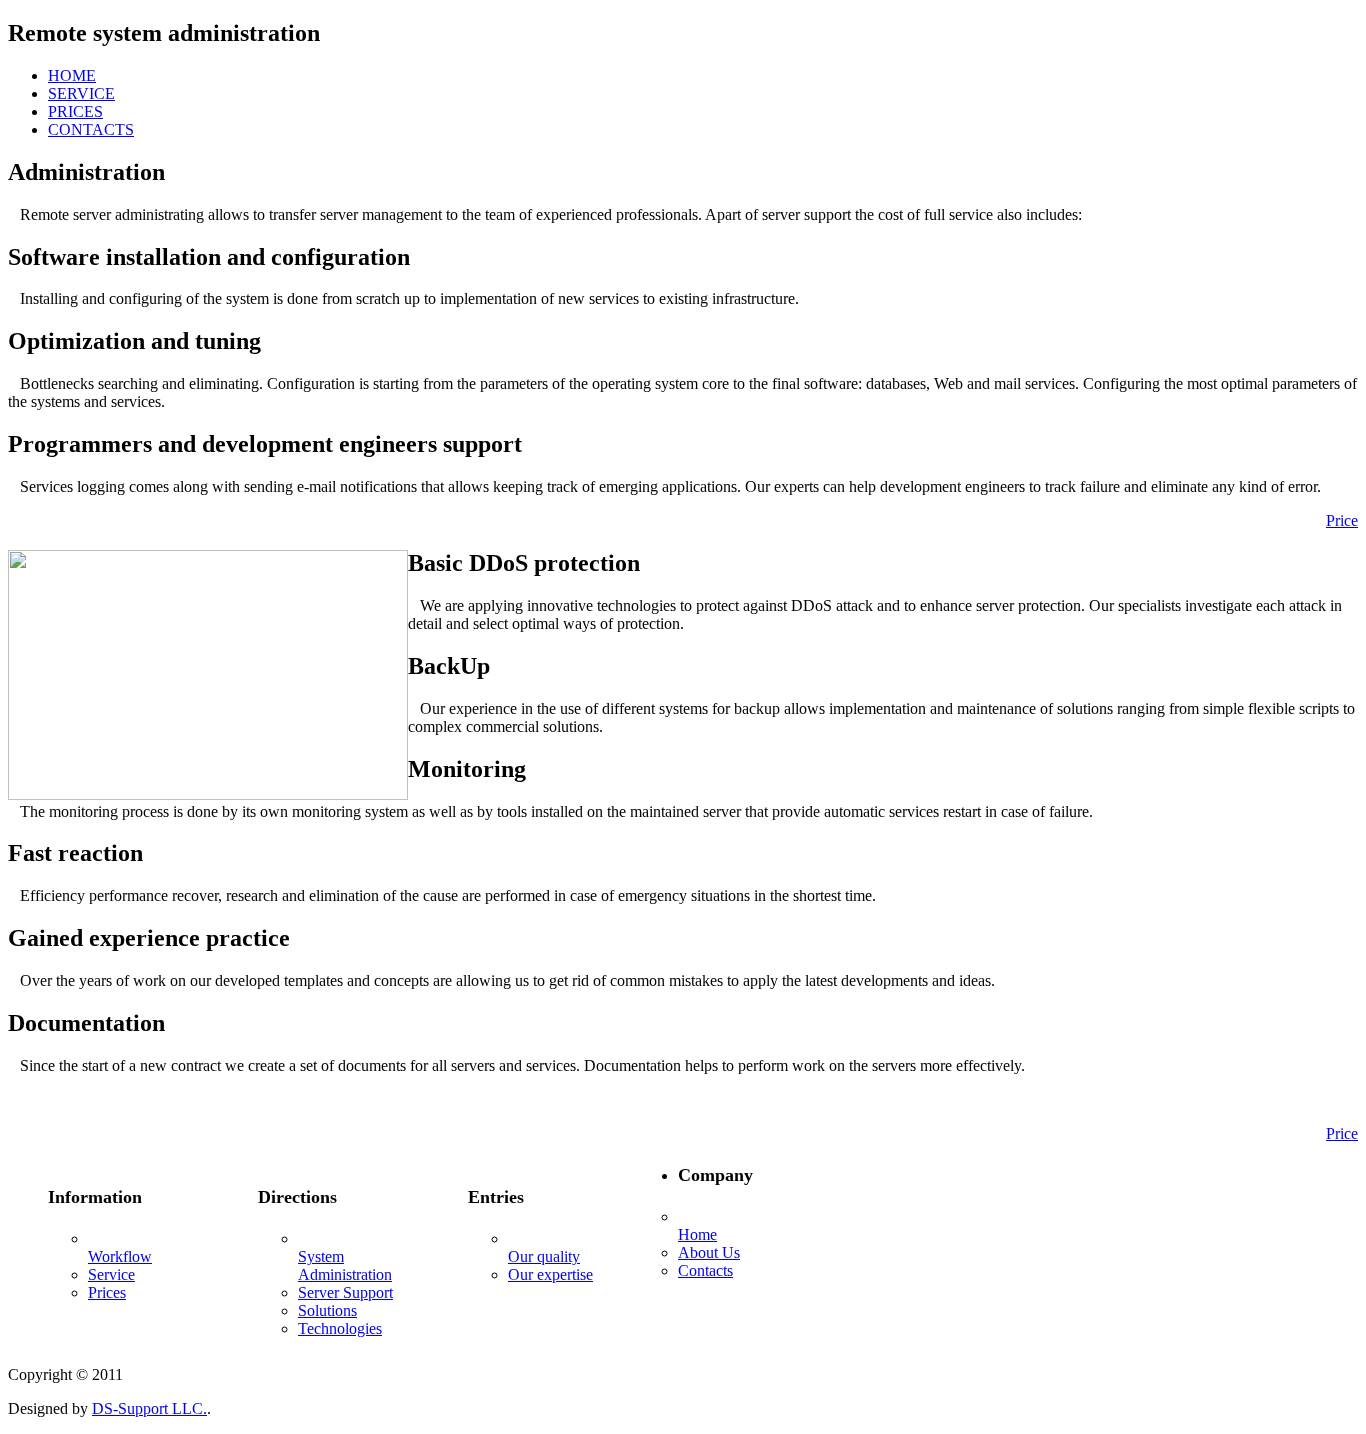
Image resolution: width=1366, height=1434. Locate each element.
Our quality (544, 1256)
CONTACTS (91, 129)
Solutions (327, 1310)
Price (1342, 520)
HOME (72, 75)
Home (697, 1234)
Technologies (340, 1328)
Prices (107, 1292)
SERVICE (81, 93)
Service (111, 1274)
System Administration (345, 1265)
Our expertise (550, 1274)
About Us (709, 1252)
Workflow (120, 1256)
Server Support (345, 1292)
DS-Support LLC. (149, 1408)
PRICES (75, 111)
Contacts (705, 1270)
